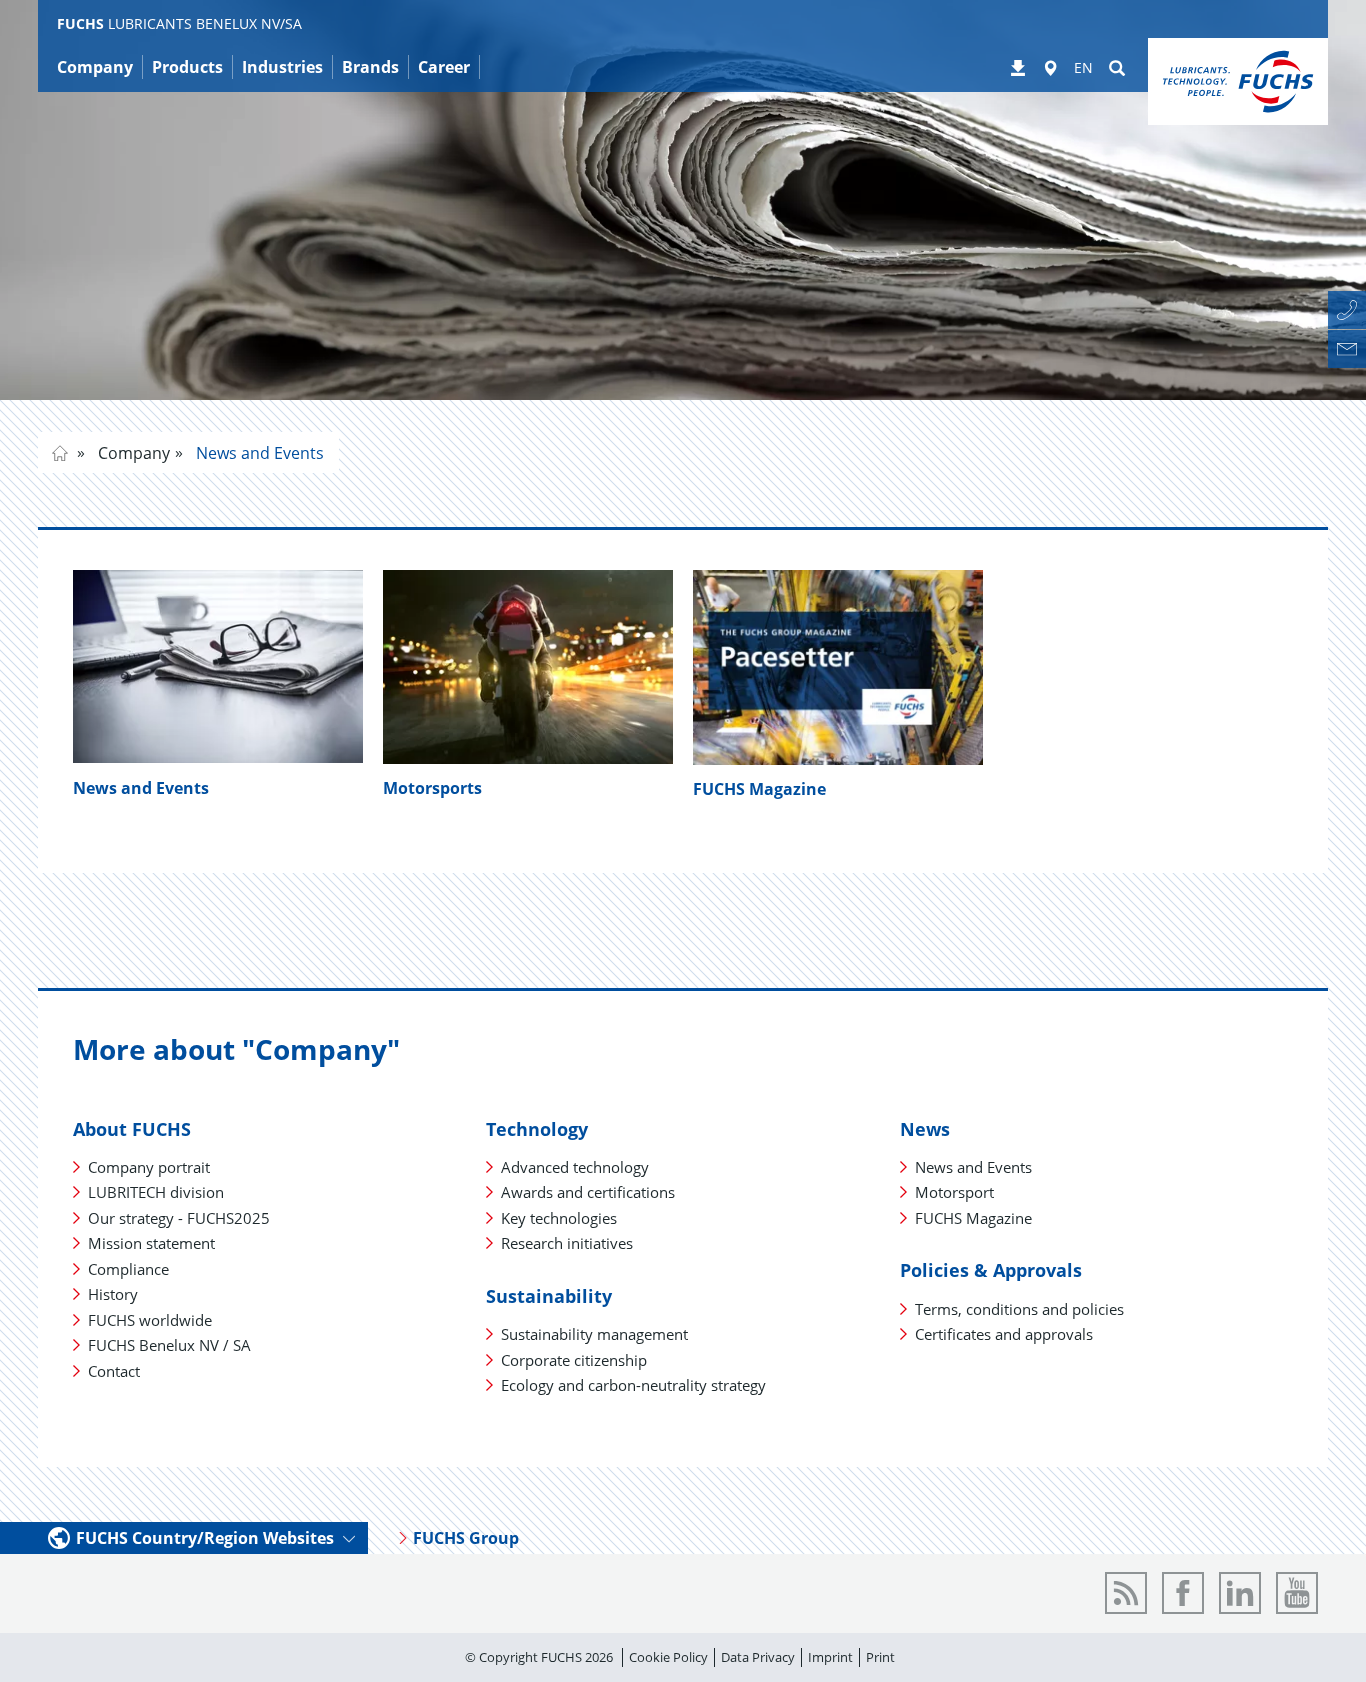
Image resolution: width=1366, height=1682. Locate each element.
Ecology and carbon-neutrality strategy (633, 1385)
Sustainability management (594, 1334)
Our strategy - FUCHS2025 (179, 1218)
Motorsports (432, 788)
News (925, 1129)
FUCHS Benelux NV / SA (169, 1345)
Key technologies (559, 1218)
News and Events (258, 453)
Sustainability (549, 1296)
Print (880, 1657)
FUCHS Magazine (759, 789)
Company (132, 453)
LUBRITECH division (156, 1192)
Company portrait (149, 1167)
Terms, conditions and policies (1019, 1309)
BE (60, 453)
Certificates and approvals (1004, 1334)
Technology (537, 1129)
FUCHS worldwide (150, 1320)
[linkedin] (1240, 1593)
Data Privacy (758, 1657)
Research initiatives (567, 1243)
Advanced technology (575, 1167)
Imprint (830, 1657)
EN (1083, 67)
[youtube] (1297, 1593)
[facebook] (1183, 1593)
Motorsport (954, 1192)
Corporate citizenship (574, 1360)
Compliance (128, 1269)
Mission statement (151, 1243)
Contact (114, 1371)
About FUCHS (132, 1129)
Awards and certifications (588, 1192)
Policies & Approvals (991, 1270)
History (113, 1294)
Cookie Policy (668, 1657)
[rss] (1126, 1593)
